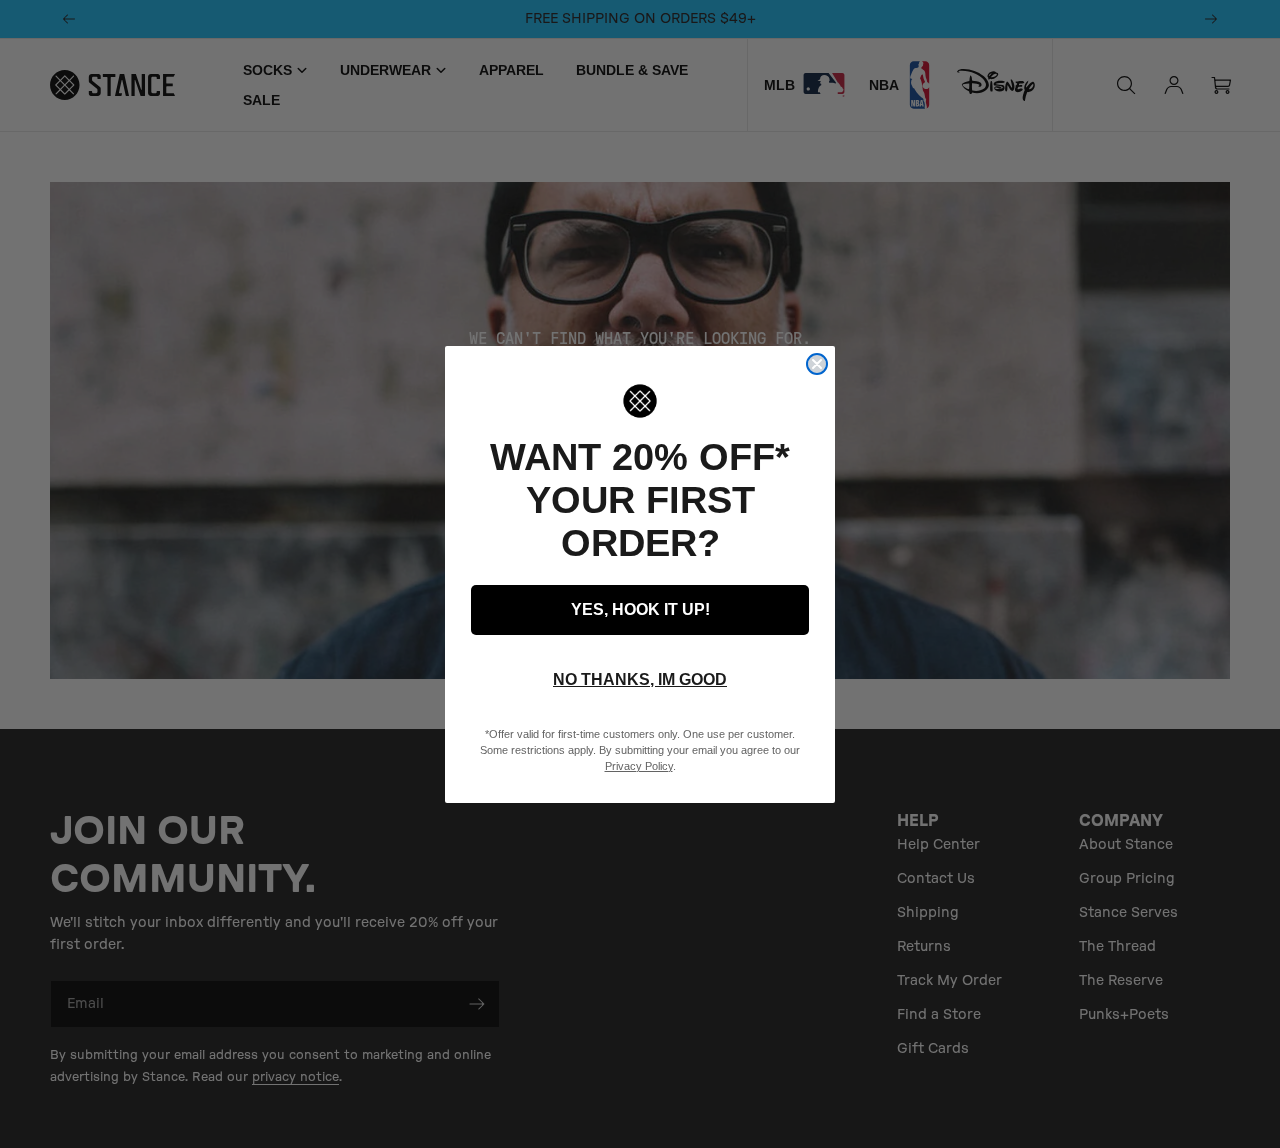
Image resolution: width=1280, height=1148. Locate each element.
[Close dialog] (817, 364)
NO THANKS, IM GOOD (640, 679)
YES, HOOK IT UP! (640, 609)
